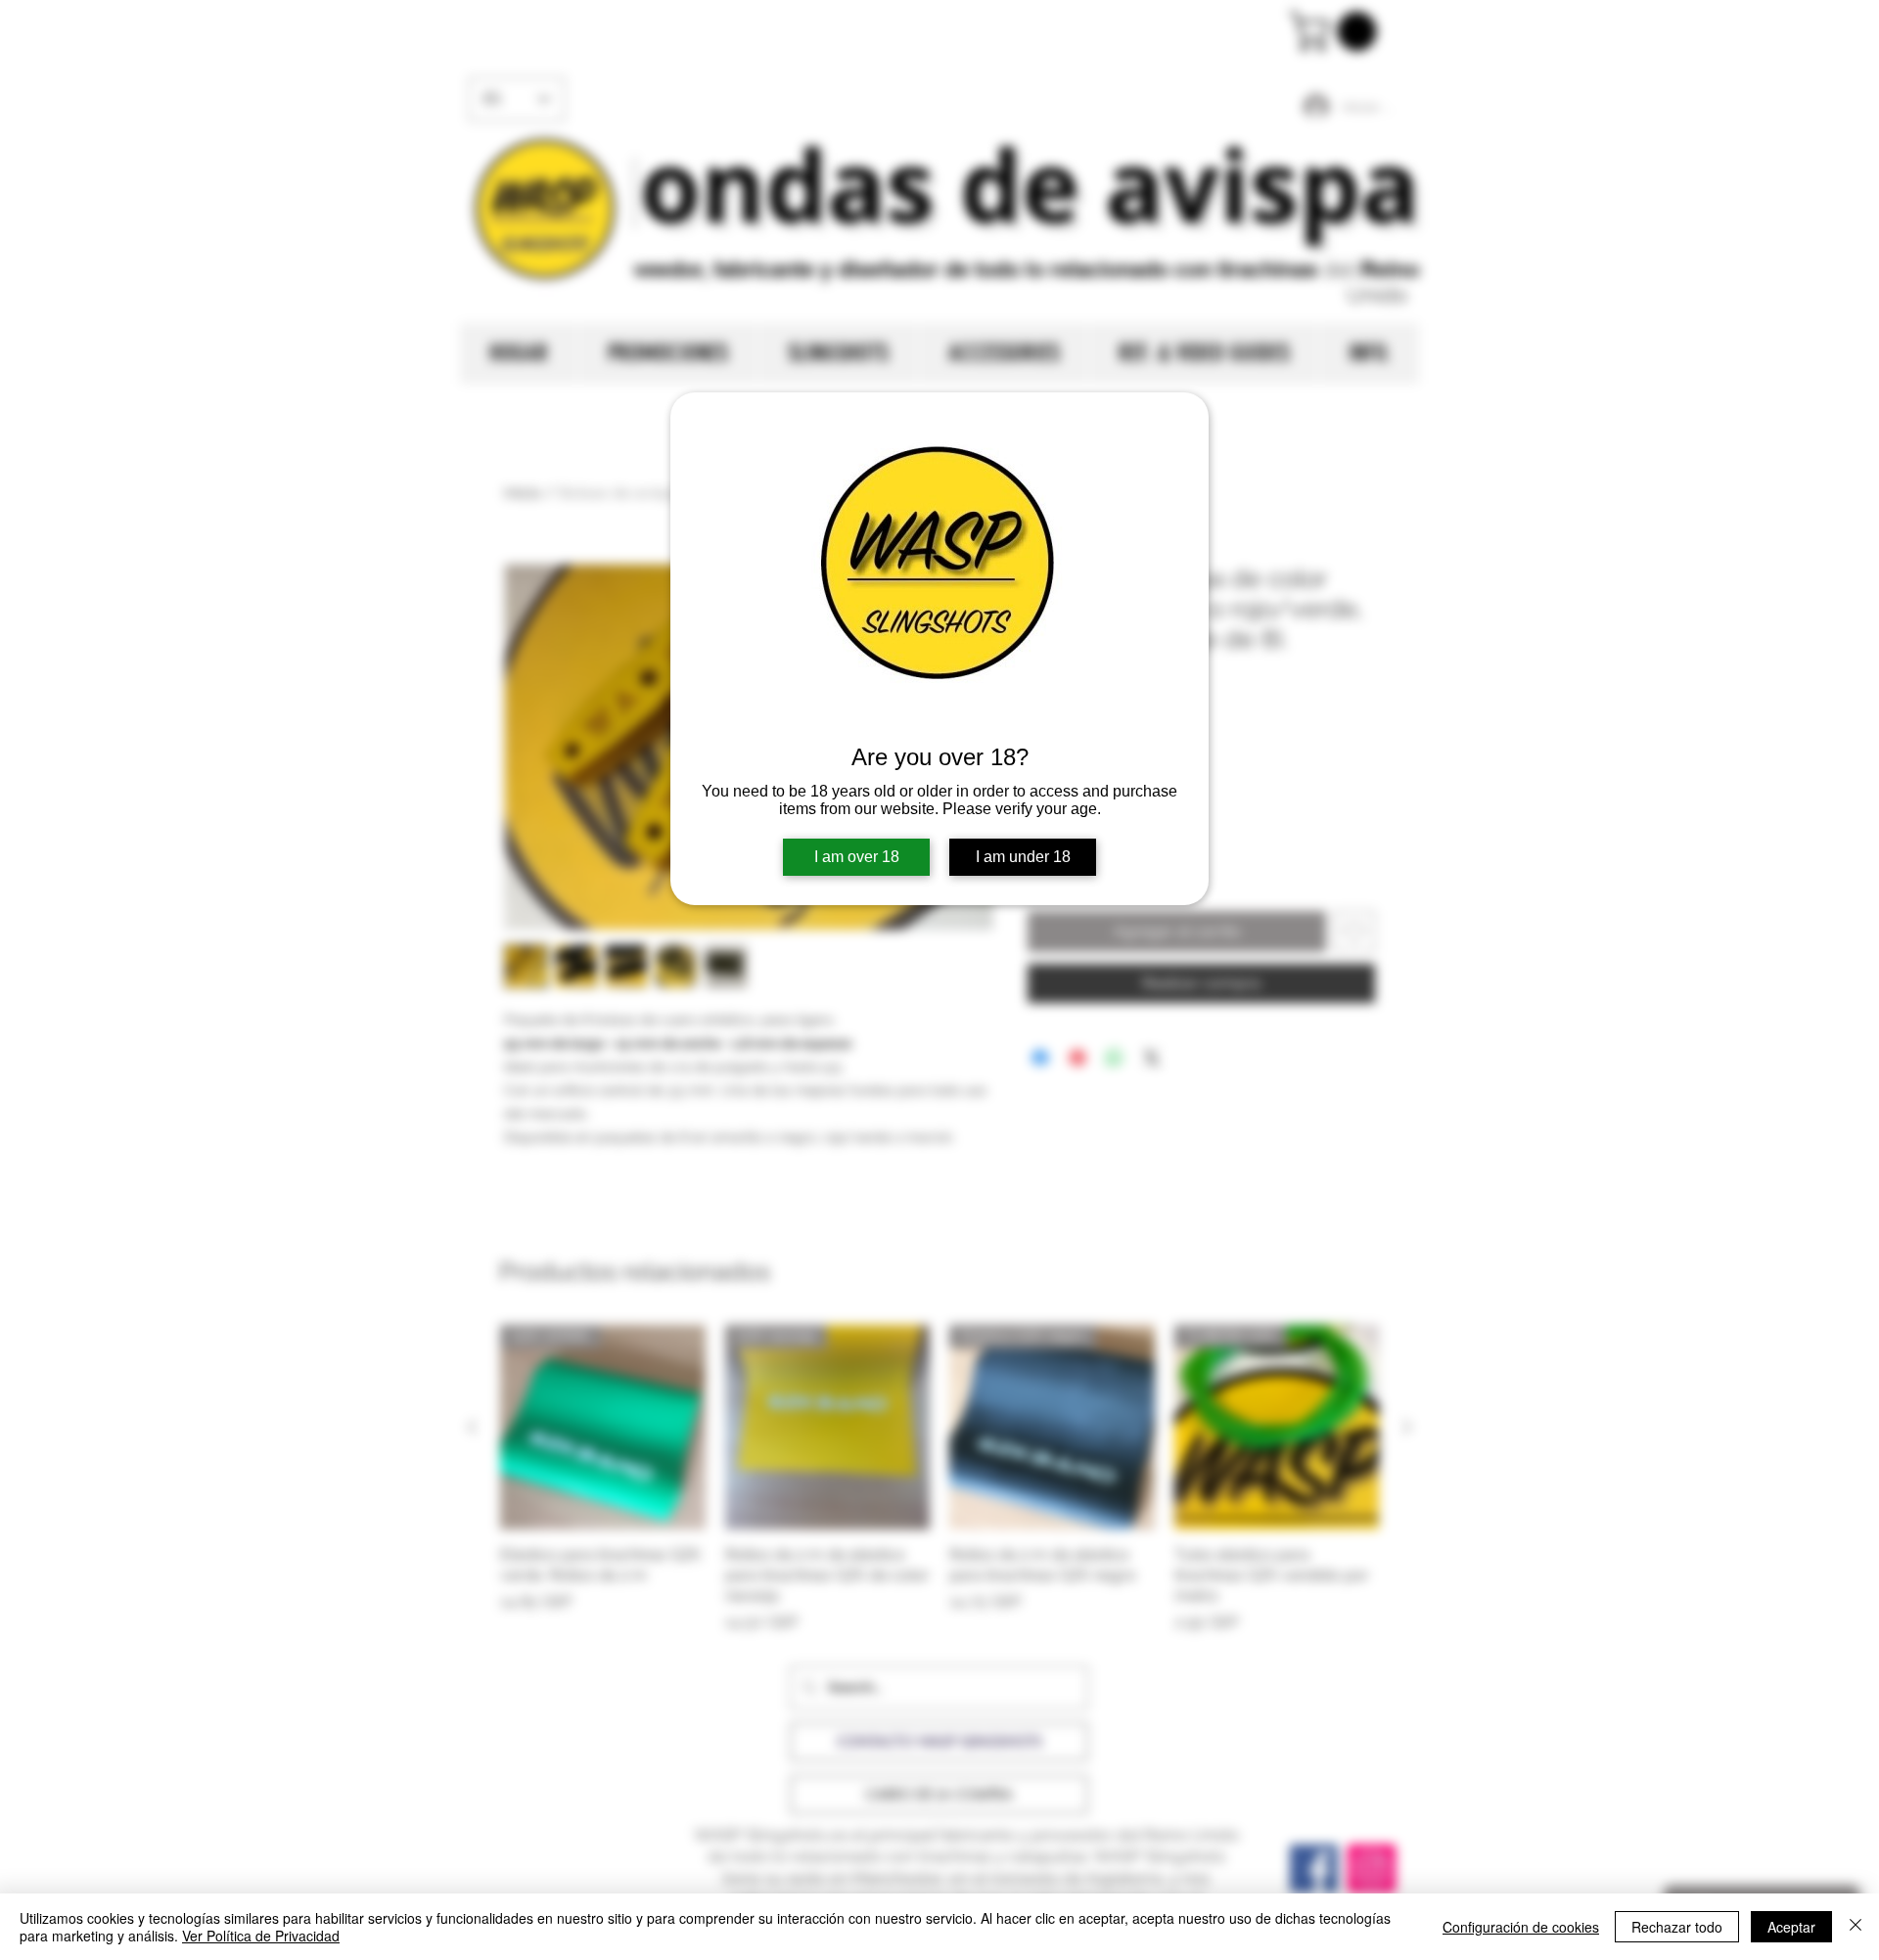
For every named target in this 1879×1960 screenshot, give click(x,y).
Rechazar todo (1677, 1927)
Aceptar (1791, 1927)
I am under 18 (1023, 857)
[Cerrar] (1856, 1927)
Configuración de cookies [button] (1521, 1927)
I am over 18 (857, 857)
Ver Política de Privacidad (261, 1936)
